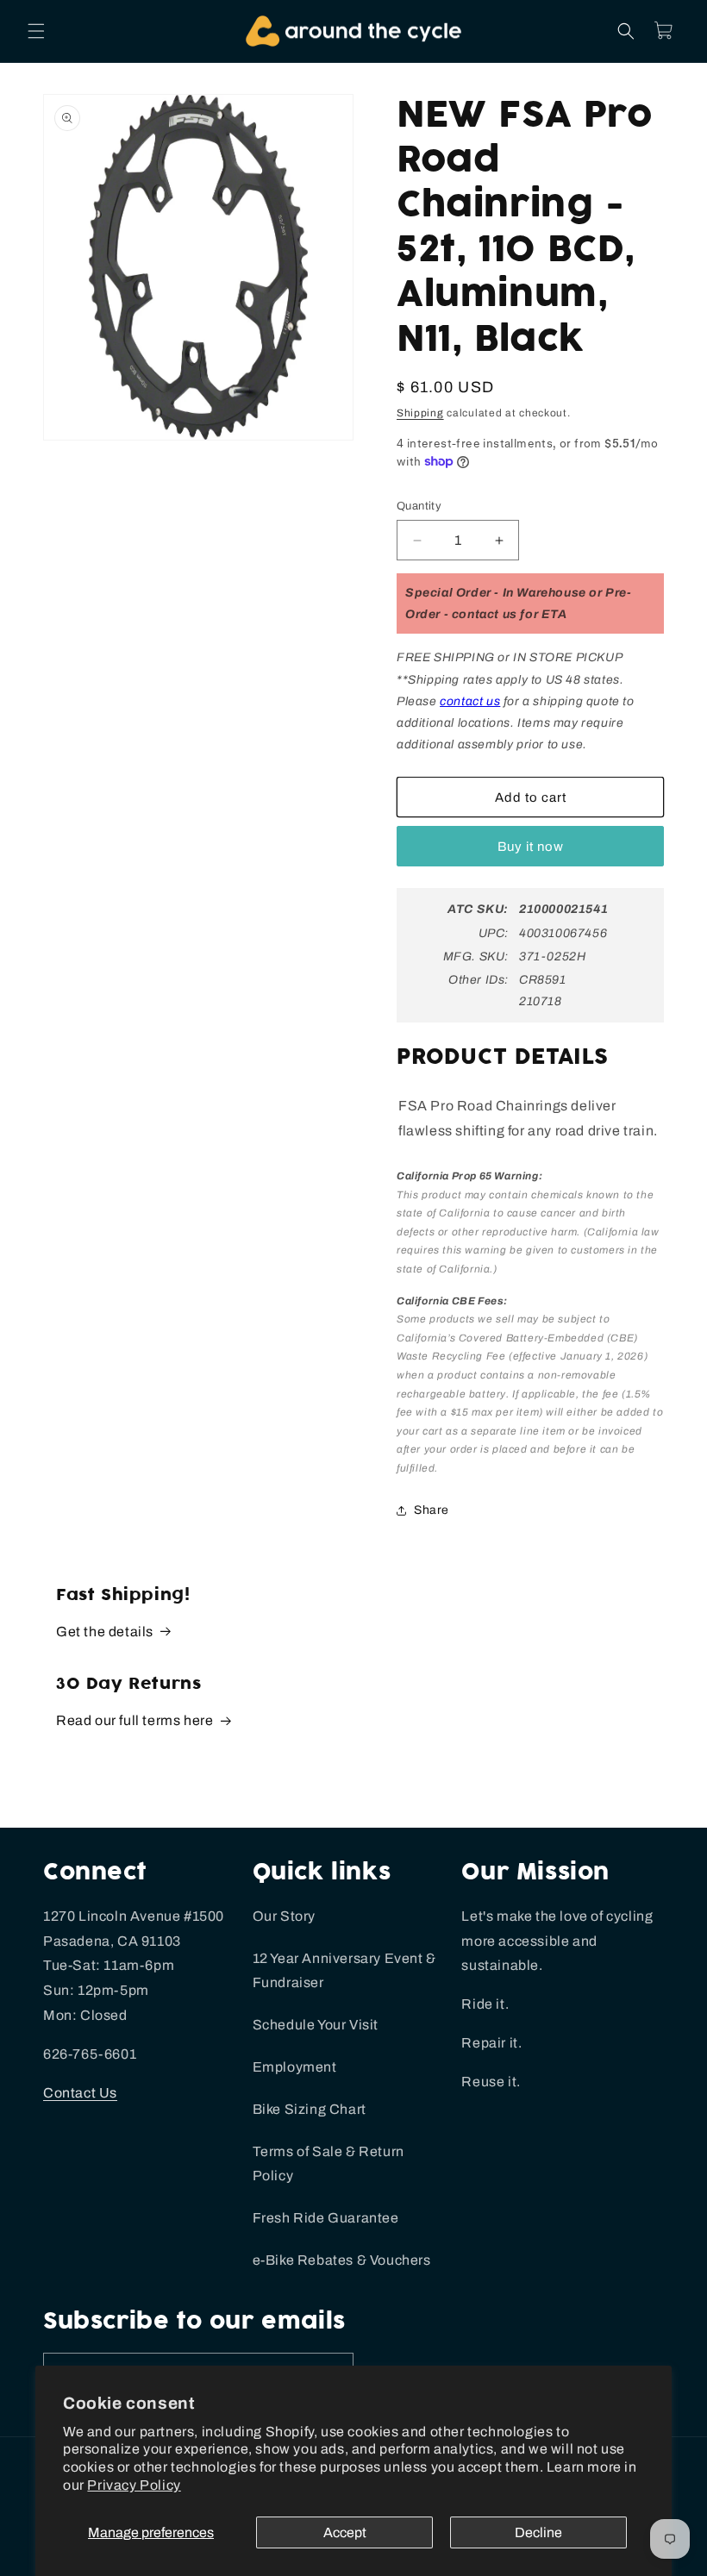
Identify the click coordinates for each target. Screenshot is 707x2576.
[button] (36, 31)
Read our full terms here (135, 1720)
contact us (470, 701)
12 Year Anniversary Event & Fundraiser (344, 1971)
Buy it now (531, 847)
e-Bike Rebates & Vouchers (342, 2260)
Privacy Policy (134, 2485)
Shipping (420, 413)
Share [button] (432, 1510)
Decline (538, 2532)
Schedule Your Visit (316, 2025)
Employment (295, 2067)
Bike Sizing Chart (310, 2109)
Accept (345, 2532)
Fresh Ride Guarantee (326, 2218)
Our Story (284, 1916)
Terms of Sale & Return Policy (328, 2164)
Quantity (419, 506)
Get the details (105, 1632)
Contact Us (80, 2093)
